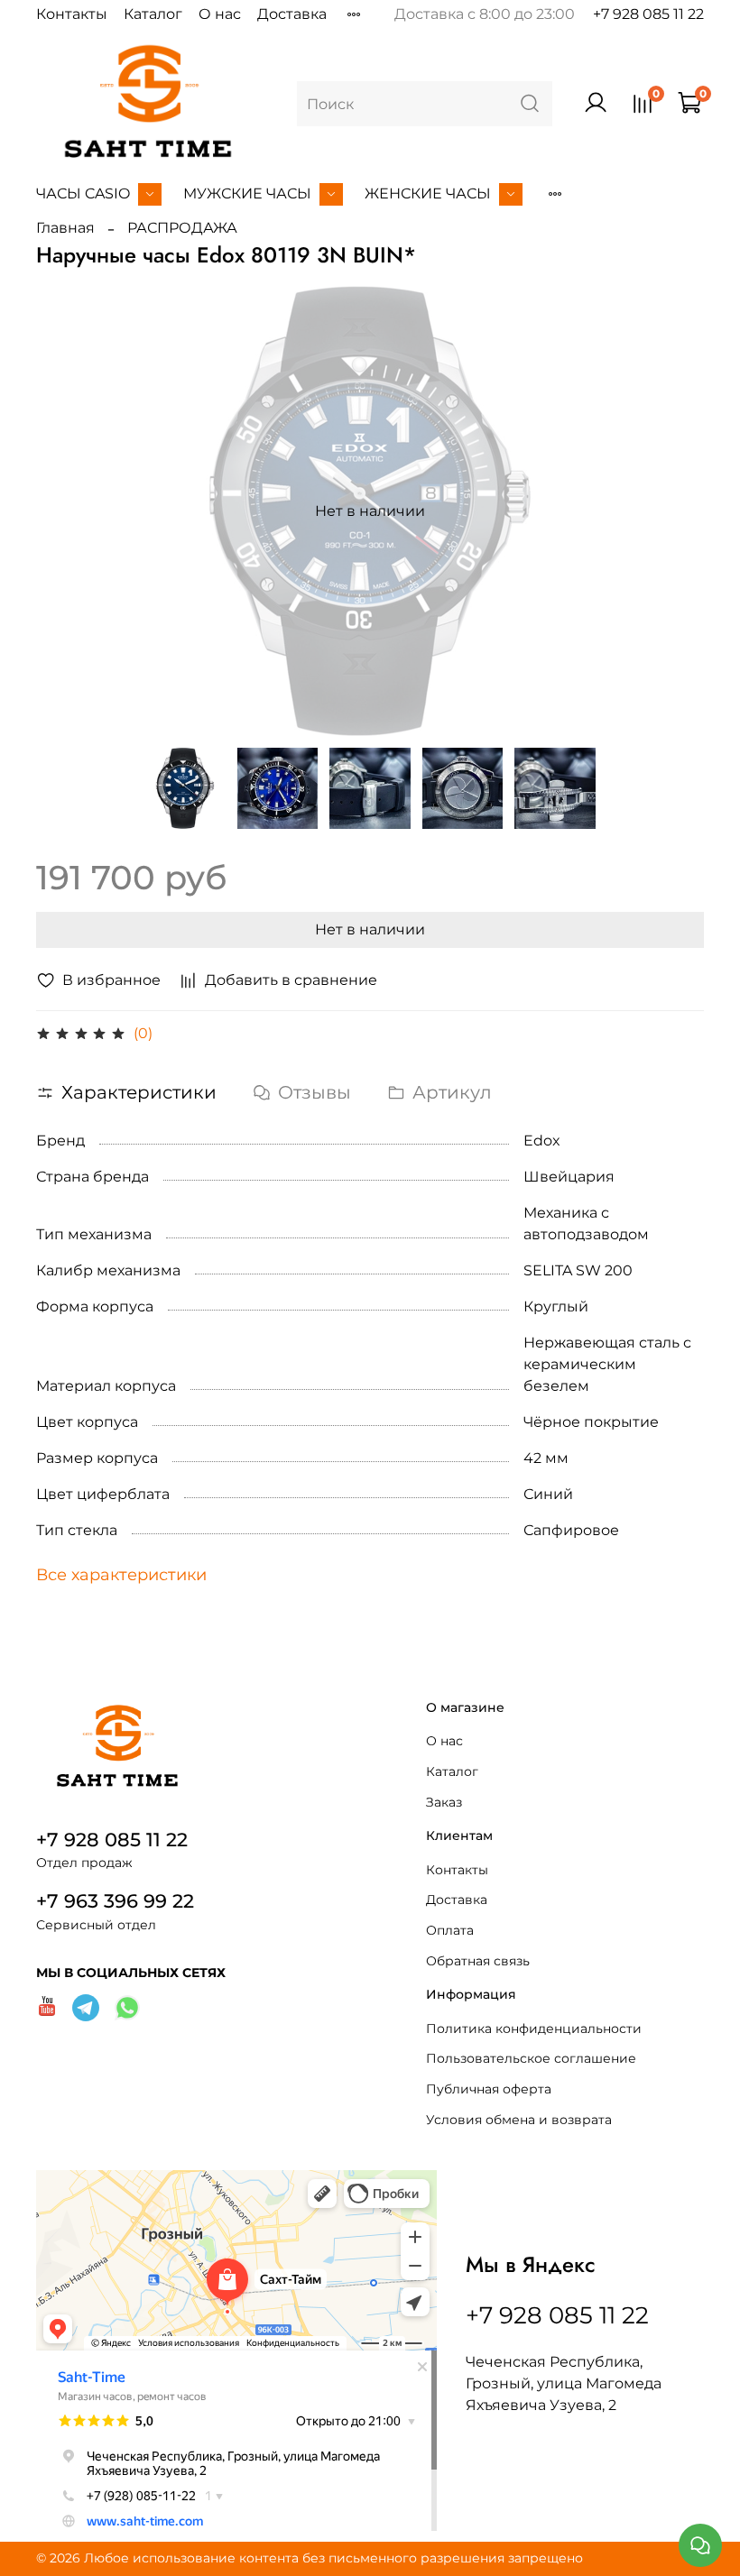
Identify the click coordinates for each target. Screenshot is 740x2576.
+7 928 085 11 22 (648, 14)
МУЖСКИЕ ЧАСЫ (247, 193)
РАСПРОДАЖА (182, 228)
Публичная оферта (489, 2089)
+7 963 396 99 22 (115, 1901)
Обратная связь (478, 1961)
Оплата (450, 1930)
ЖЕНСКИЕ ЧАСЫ (428, 193)
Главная (65, 228)
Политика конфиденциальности (534, 2029)
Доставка (292, 14)
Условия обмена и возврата (519, 2120)
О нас (220, 14)
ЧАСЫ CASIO (83, 193)
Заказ (444, 1802)
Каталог (153, 14)
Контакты (72, 14)
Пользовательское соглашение (531, 2058)
